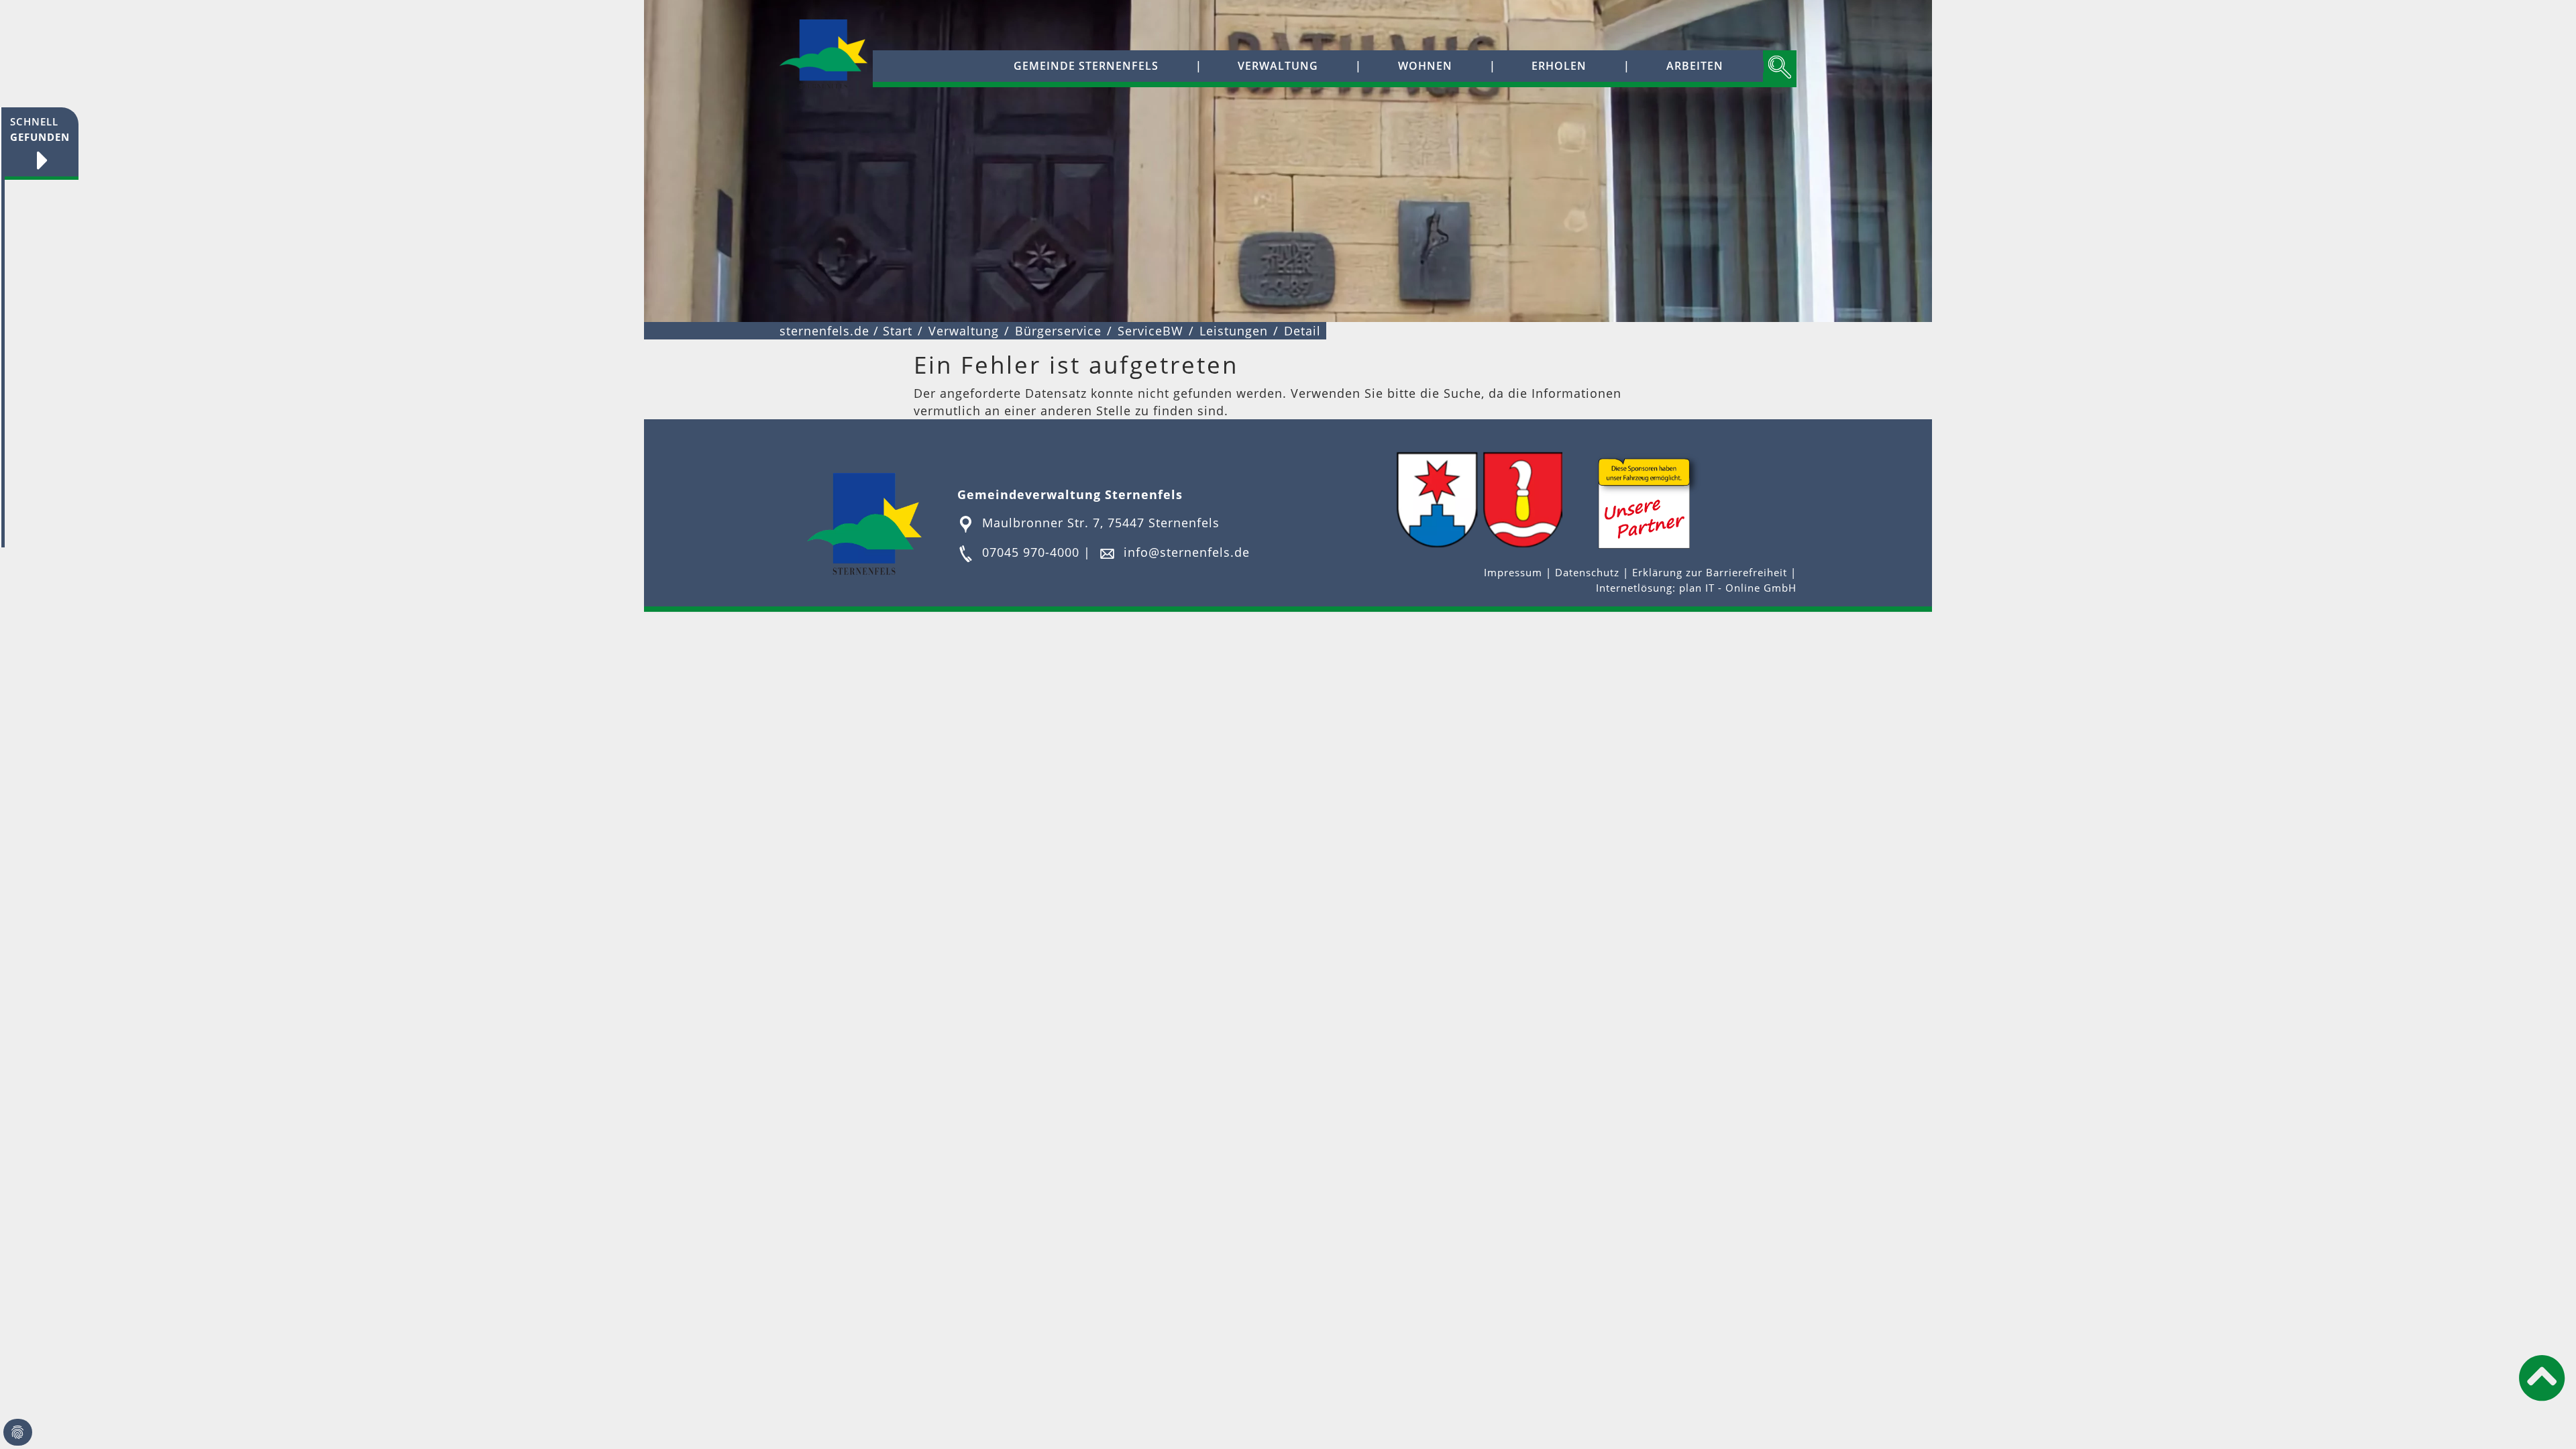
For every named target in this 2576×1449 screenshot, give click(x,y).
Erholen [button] (1559, 66)
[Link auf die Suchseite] (1780, 69)
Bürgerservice (1058, 331)
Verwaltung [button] (1278, 66)
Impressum (1515, 573)
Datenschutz (1587, 573)
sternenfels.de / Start (846, 331)
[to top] (2542, 1378)
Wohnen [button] (1425, 66)
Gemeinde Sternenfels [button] (1086, 66)
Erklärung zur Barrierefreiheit (1711, 573)
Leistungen (1234, 331)
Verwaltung (964, 331)
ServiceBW (1150, 331)
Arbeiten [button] (1695, 66)
